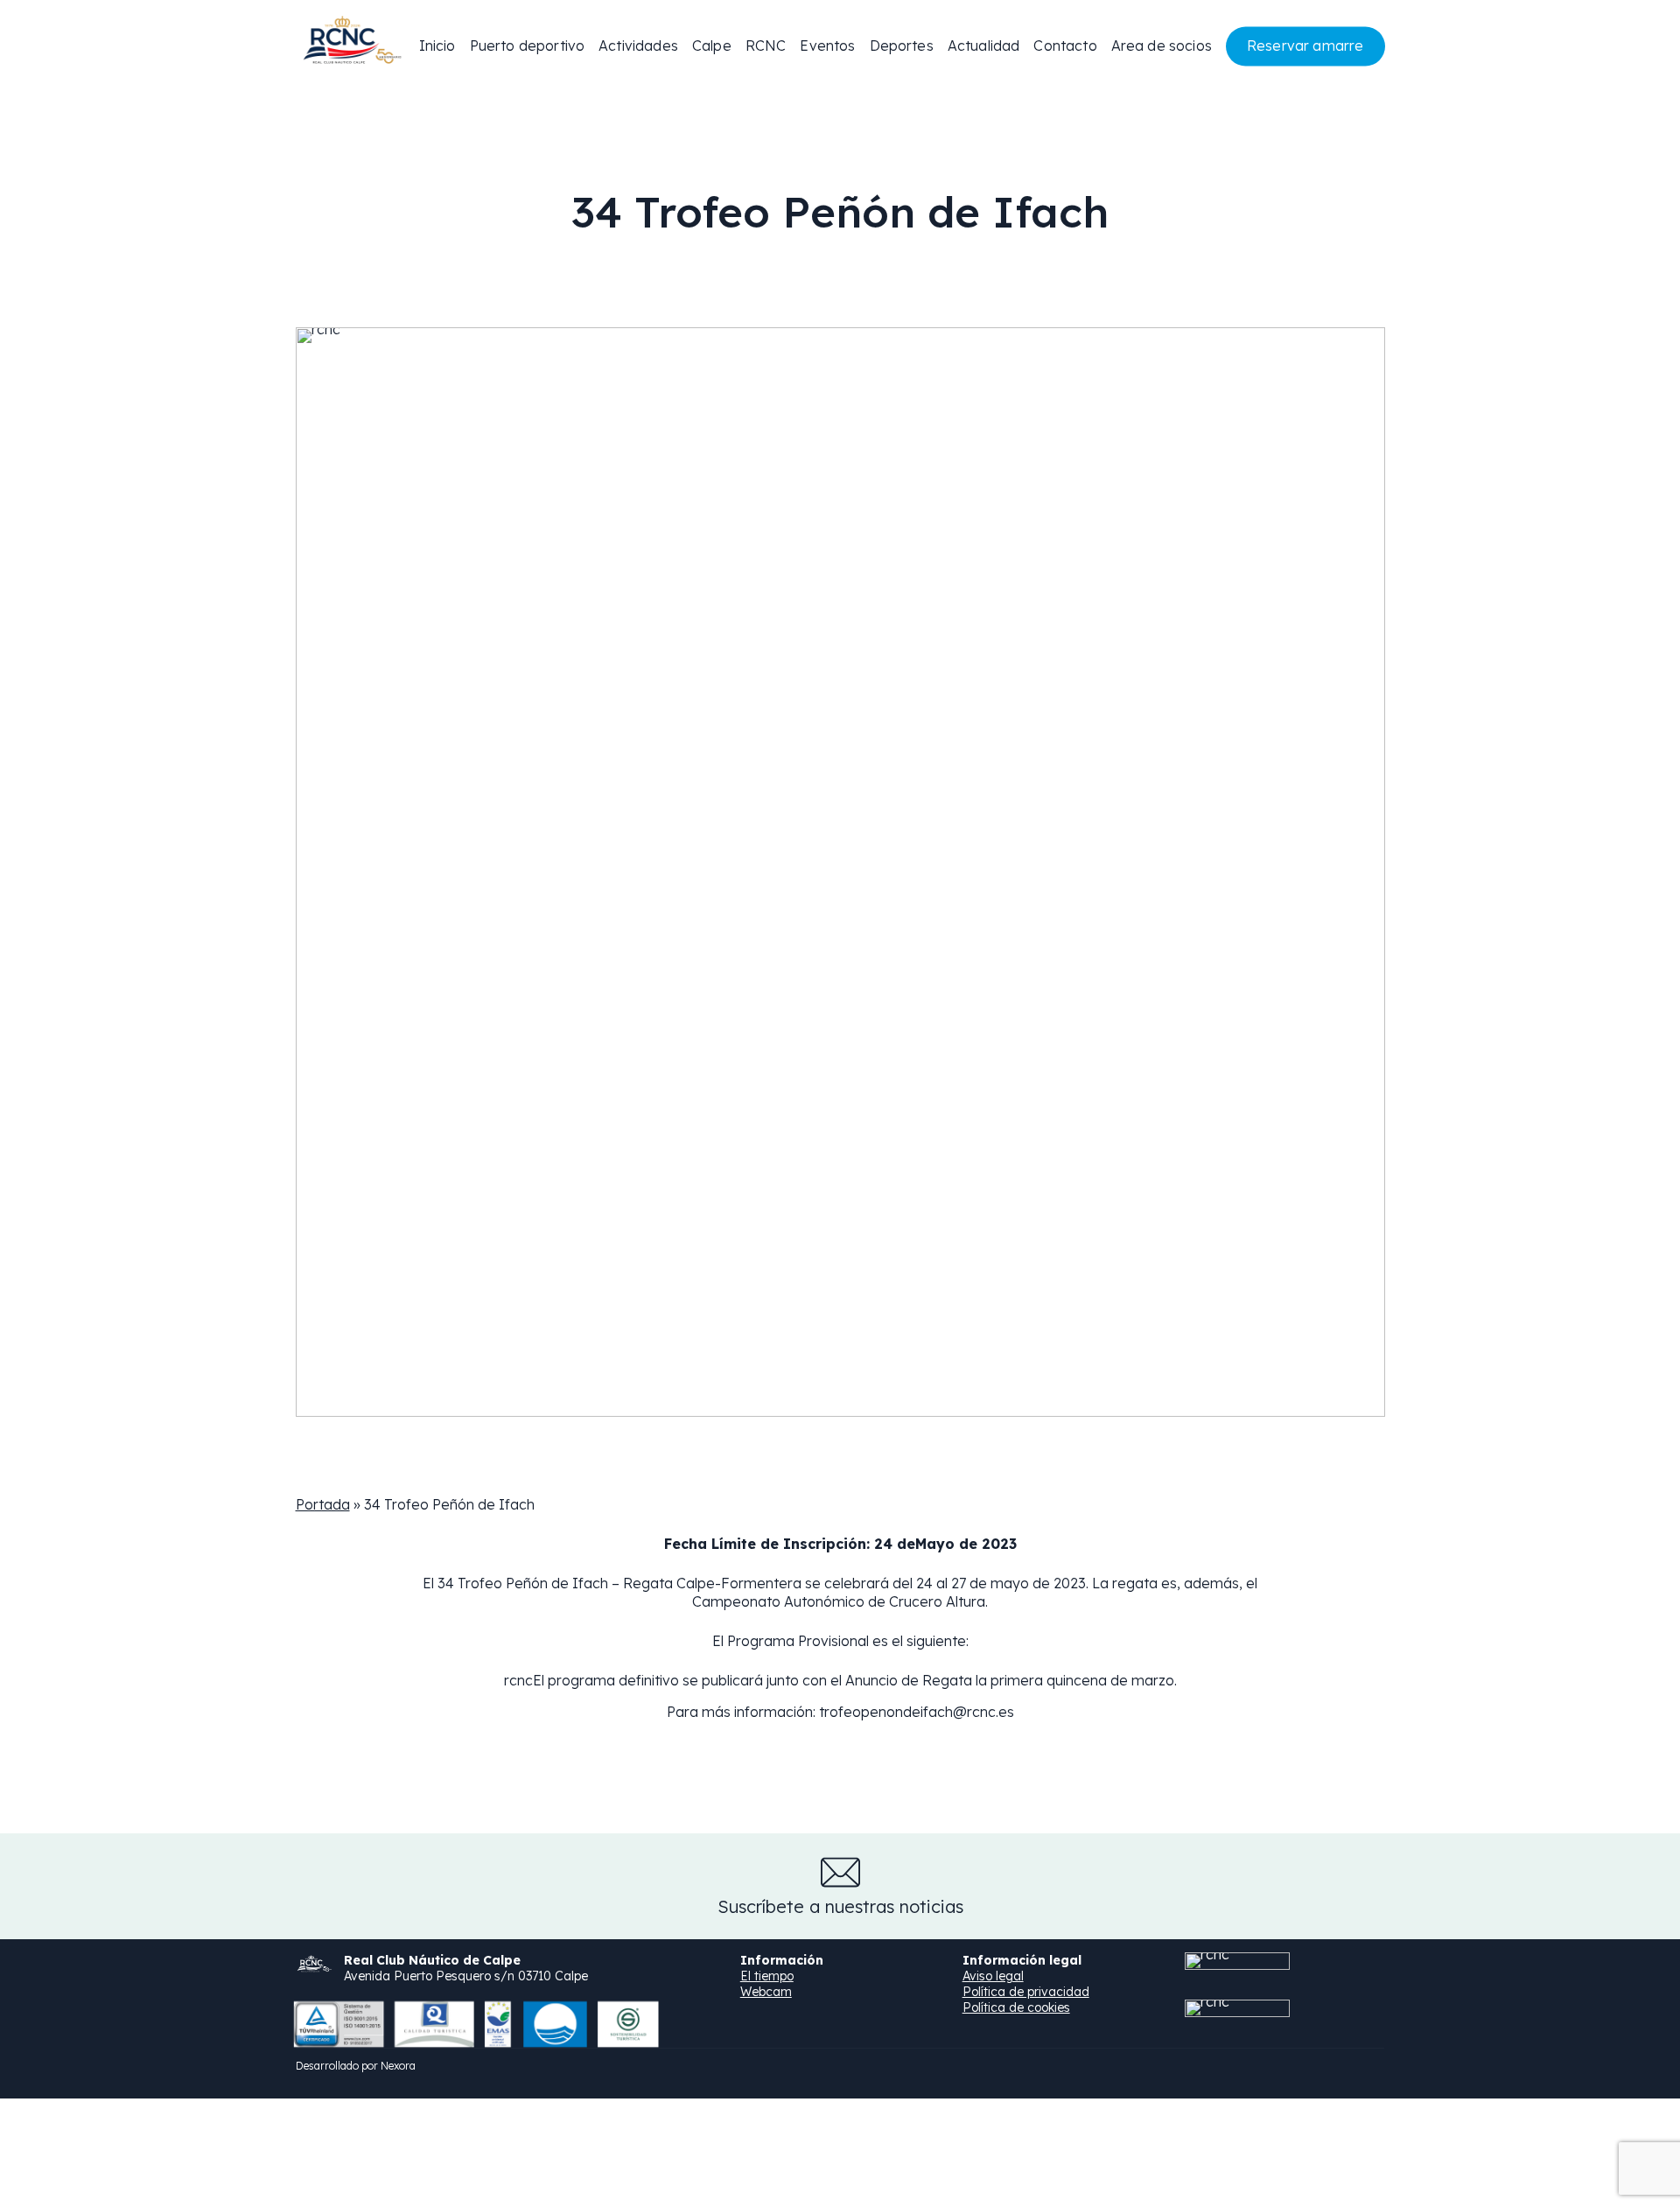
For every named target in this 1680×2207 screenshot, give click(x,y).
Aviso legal (993, 1976)
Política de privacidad (1026, 1992)
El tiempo (767, 1976)
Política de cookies (1016, 2007)
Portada (323, 1504)
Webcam (766, 1992)
